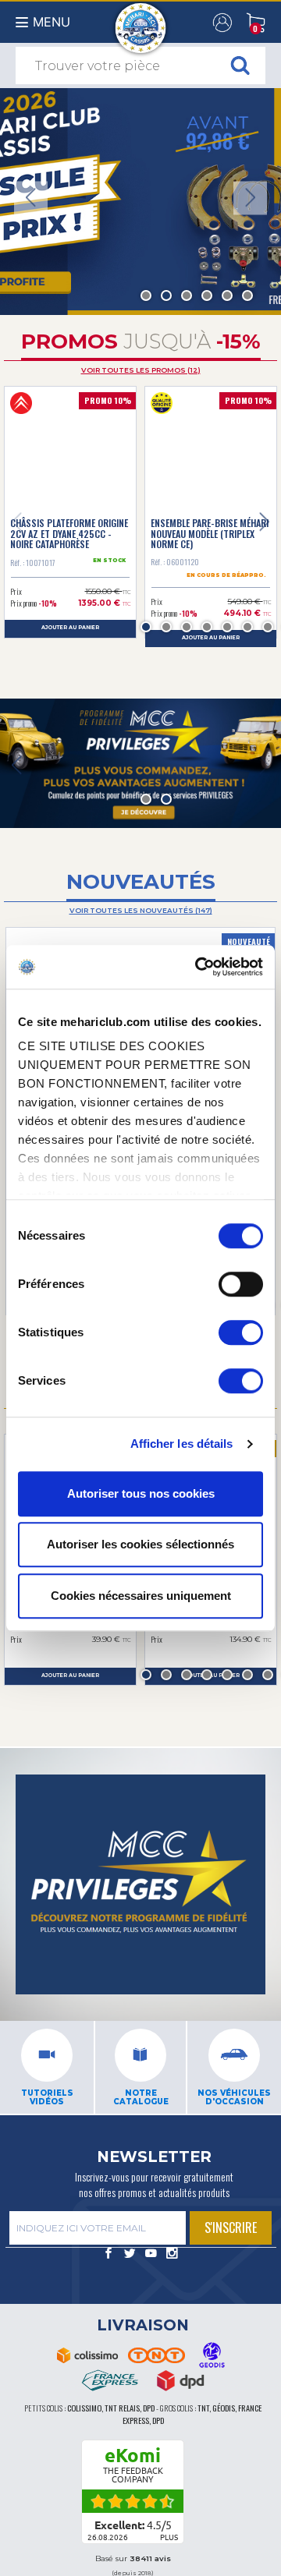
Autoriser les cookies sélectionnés (140, 1544)
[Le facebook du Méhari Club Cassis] (109, 2255)
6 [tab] (247, 295)
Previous (31, 198)
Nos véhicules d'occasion (234, 2098)
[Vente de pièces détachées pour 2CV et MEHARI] (141, 20)
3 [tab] (187, 295)
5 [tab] (227, 295)
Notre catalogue (141, 2098)
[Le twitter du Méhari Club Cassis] (130, 2255)
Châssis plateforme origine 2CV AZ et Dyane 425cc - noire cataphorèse (69, 533)
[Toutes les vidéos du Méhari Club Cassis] (151, 2255)
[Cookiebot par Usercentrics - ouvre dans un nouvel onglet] (198, 967)
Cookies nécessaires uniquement (141, 1596)
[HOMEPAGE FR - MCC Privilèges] (140, 763)
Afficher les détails (182, 1444)
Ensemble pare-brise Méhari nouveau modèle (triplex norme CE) (210, 533)
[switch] (241, 1284)
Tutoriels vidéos (47, 2098)
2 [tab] (166, 295)
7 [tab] (268, 627)
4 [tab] (207, 295)
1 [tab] (146, 295)
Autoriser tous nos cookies (141, 1493)
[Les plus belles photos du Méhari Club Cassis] (172, 2255)
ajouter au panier (70, 628)
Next (250, 198)
